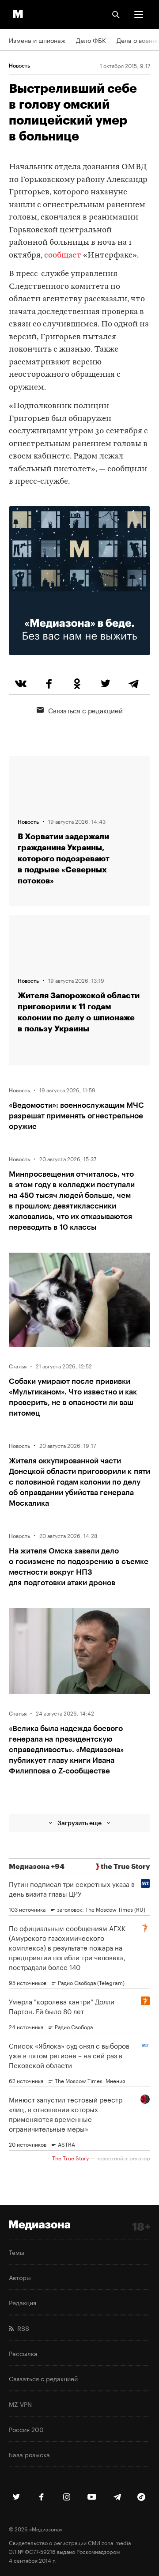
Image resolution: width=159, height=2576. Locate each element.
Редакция (23, 2302)
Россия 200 (26, 2429)
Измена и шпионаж (37, 40)
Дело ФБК (91, 40)
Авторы (20, 2277)
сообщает (63, 256)
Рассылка (23, 2353)
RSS (21, 2328)
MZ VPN (20, 2404)
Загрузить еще (79, 1823)
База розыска (29, 2454)
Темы (17, 2252)
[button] (139, 15)
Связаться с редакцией (85, 710)
